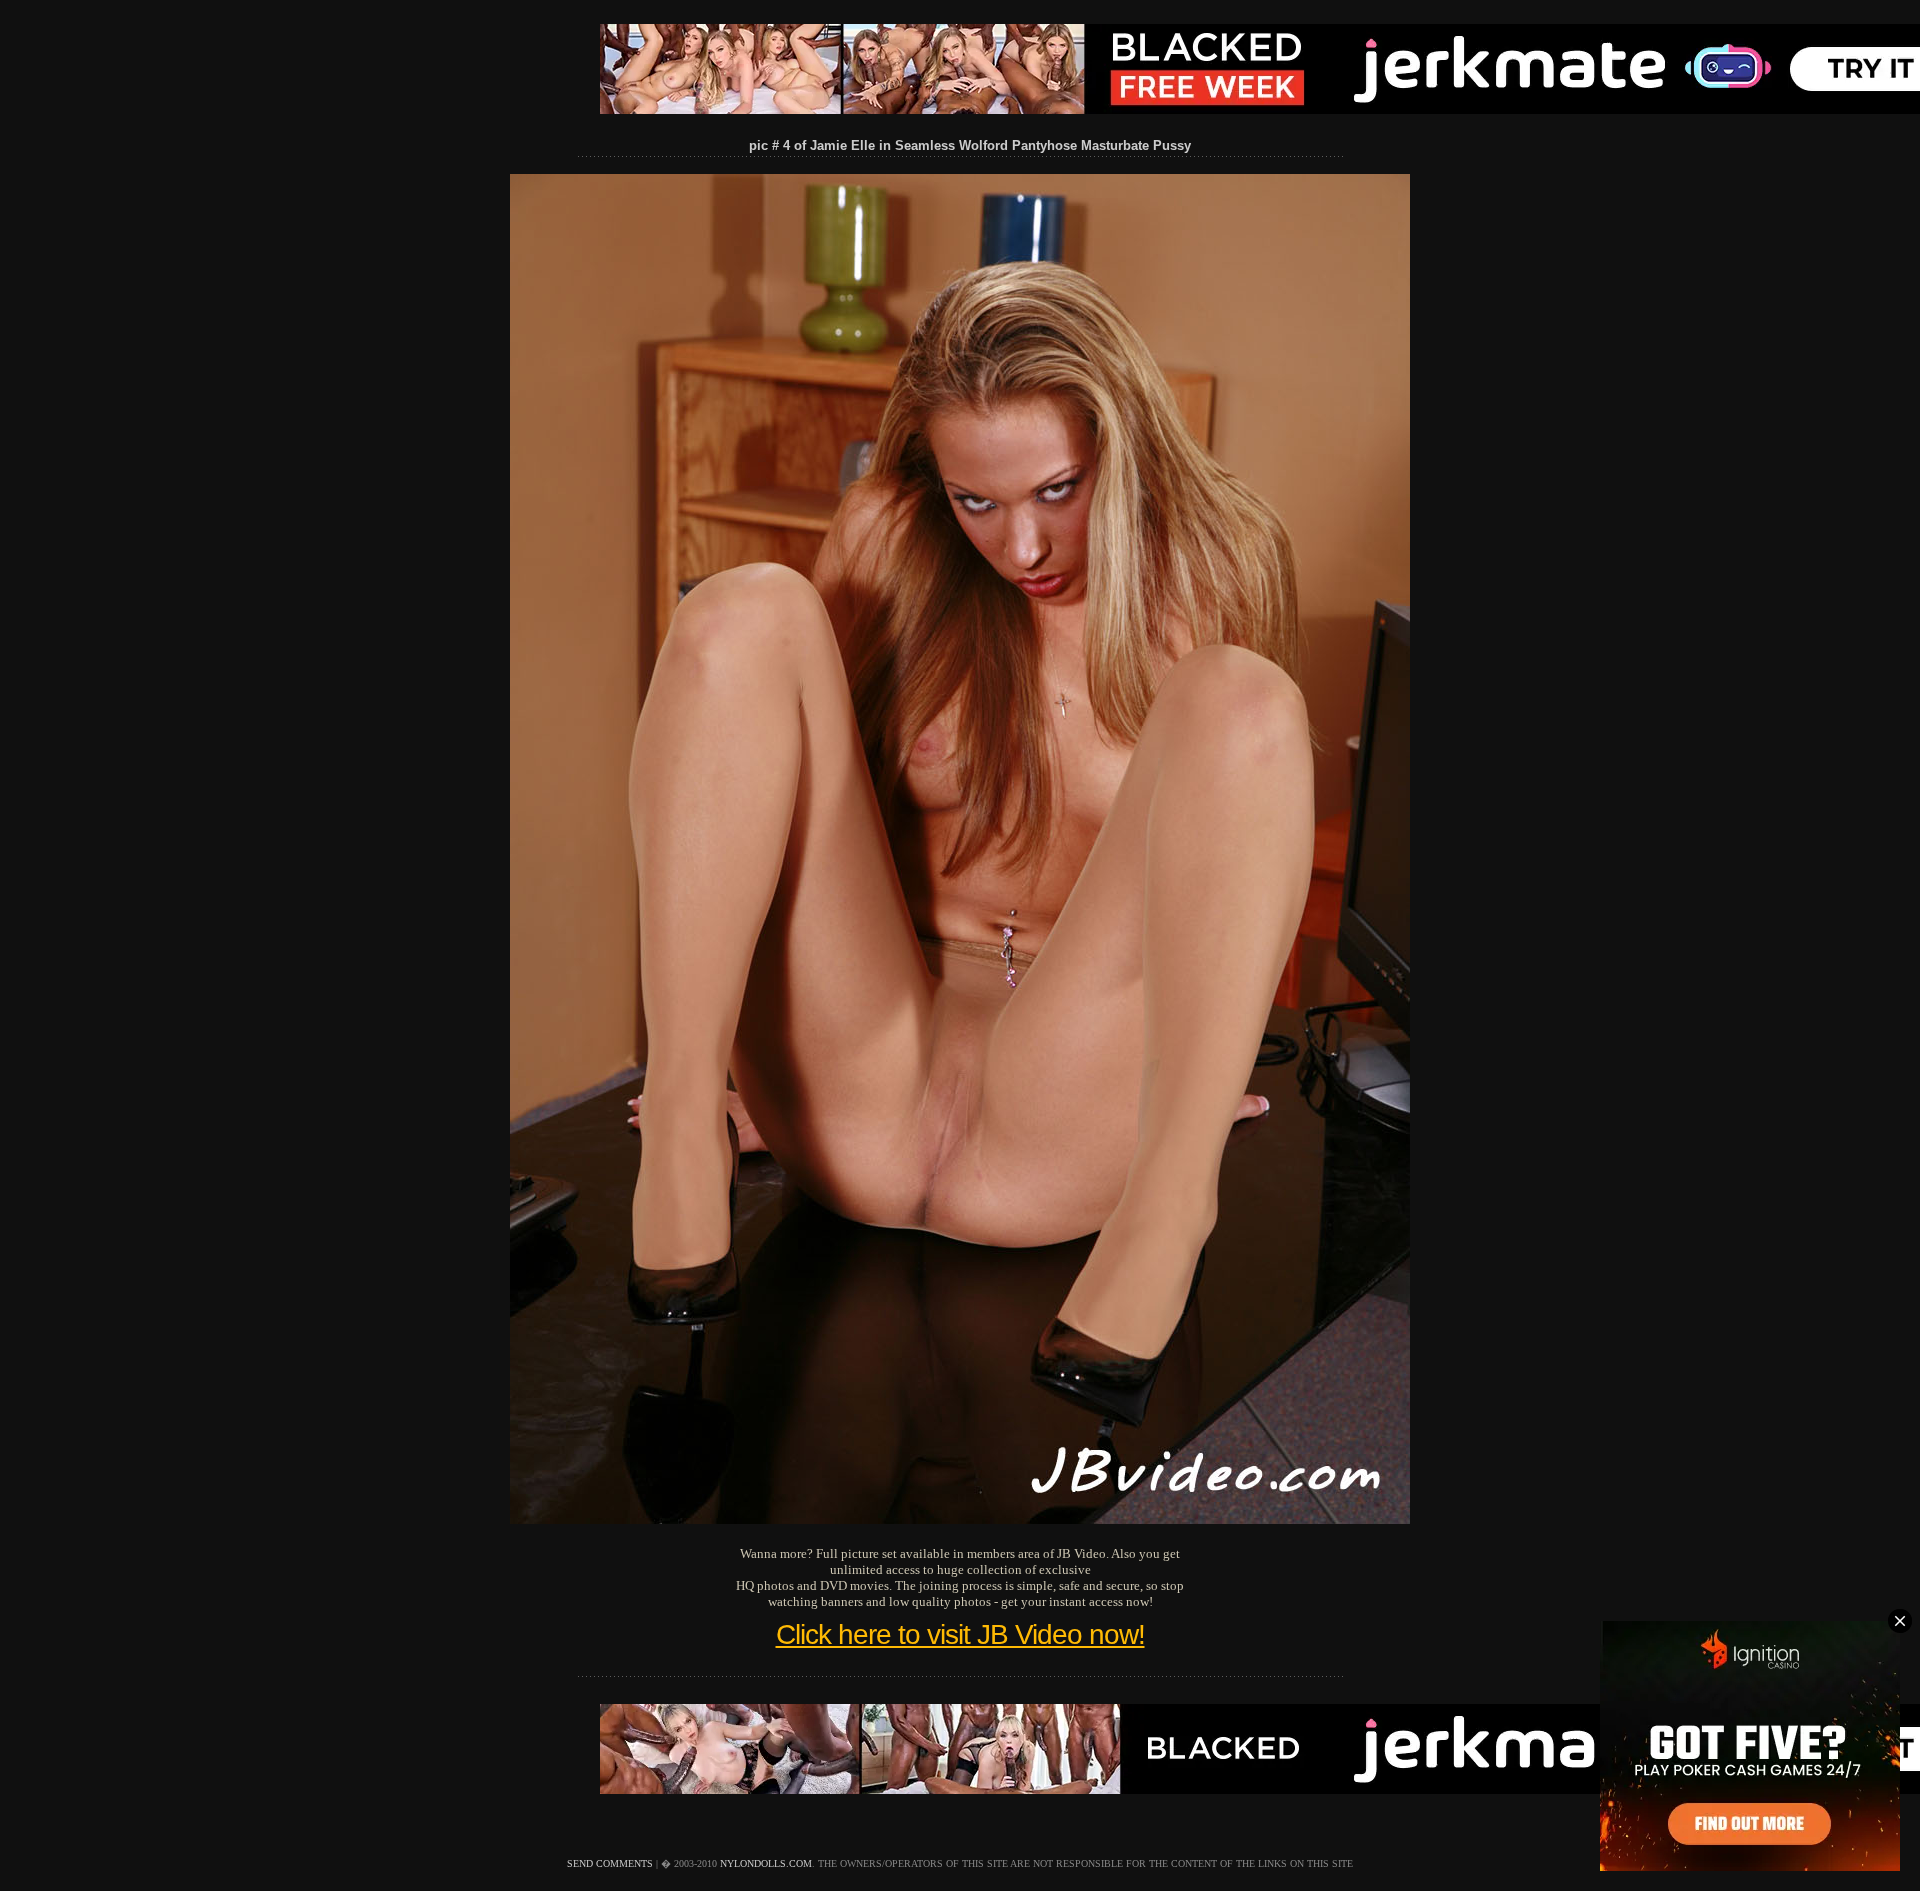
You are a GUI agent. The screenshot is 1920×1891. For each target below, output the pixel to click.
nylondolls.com (766, 1863)
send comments (610, 1863)
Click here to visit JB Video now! (960, 1634)
